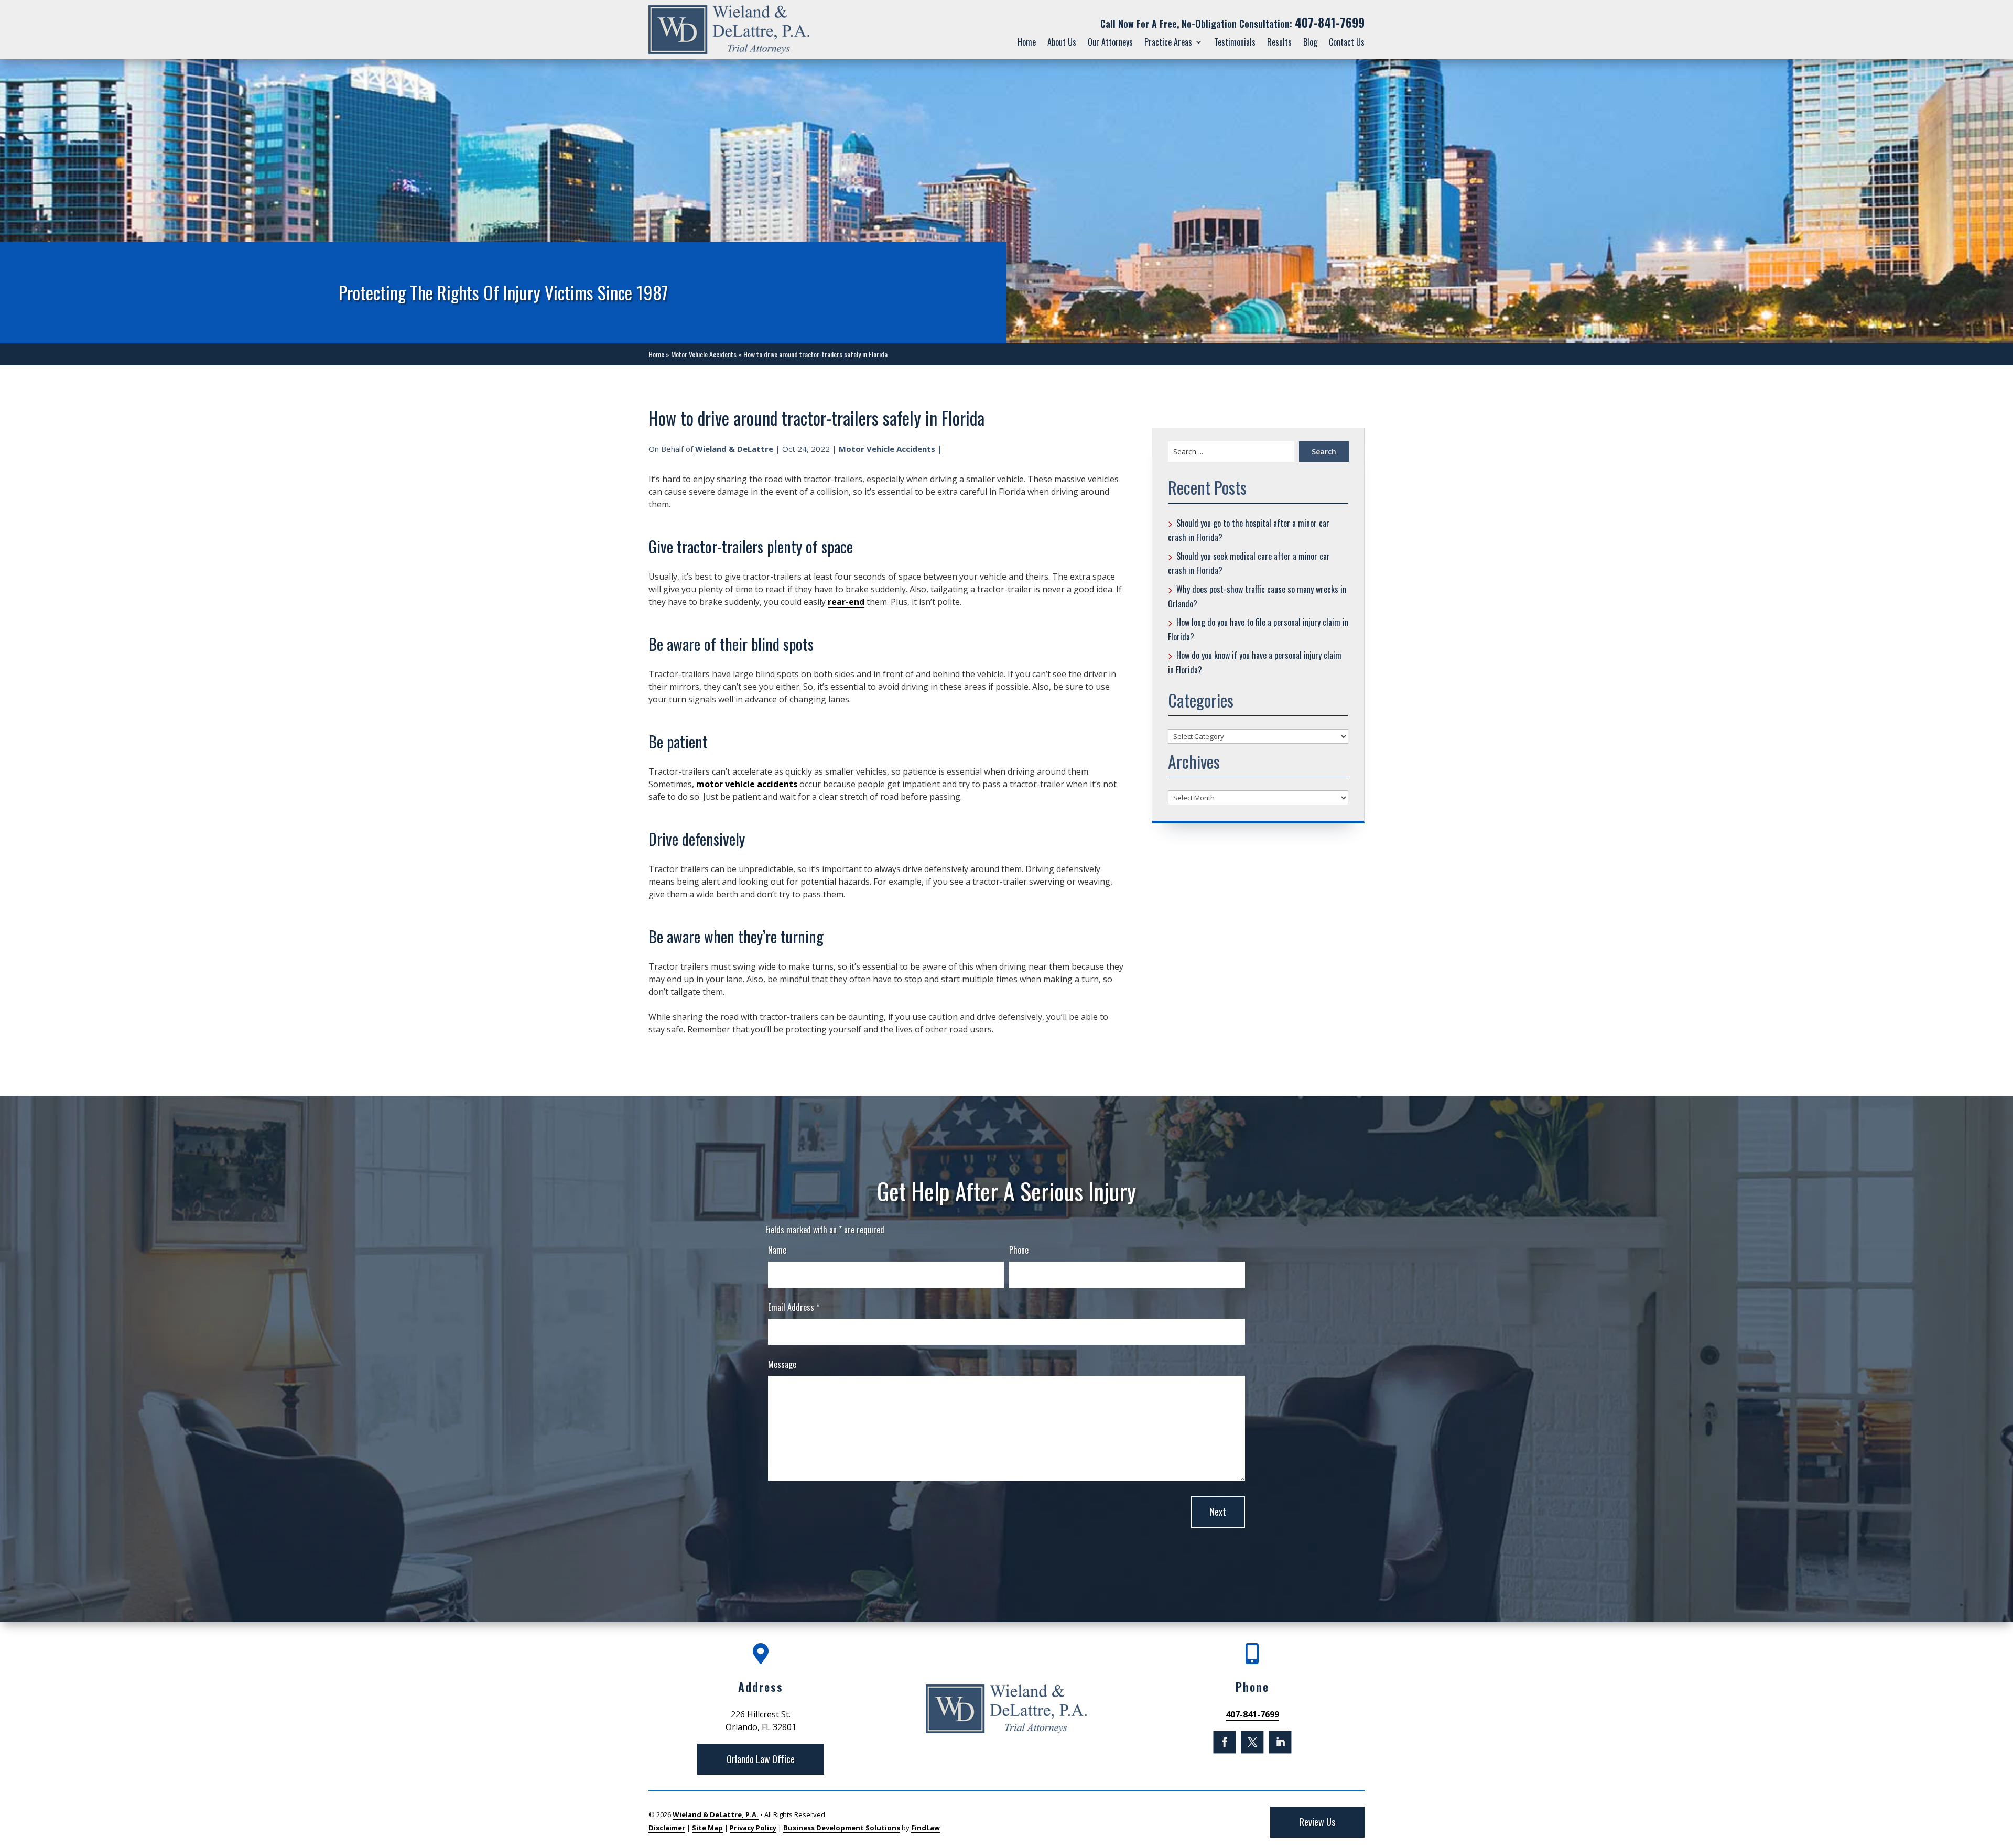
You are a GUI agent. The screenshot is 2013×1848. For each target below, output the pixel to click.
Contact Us (1347, 42)
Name (777, 1250)
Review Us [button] (1317, 1822)
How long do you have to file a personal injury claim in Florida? (1258, 629)
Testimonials (1235, 42)
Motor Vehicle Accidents (887, 449)
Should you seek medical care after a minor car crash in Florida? (1249, 563)
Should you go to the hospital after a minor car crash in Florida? (1249, 530)
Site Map (707, 1828)
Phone (1019, 1250)
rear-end (846, 602)
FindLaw (926, 1828)
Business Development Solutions (842, 1828)
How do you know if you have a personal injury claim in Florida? (1255, 662)
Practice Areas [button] (1168, 42)
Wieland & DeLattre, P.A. (716, 1814)
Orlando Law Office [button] (761, 1759)
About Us (1062, 42)
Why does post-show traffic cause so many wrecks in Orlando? (1257, 596)
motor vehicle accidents (747, 784)
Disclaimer (667, 1828)
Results (1279, 42)
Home (1027, 42)
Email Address (794, 1307)
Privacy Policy (753, 1828)
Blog (1310, 42)
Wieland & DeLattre (734, 449)
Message (782, 1364)
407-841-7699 (1330, 23)
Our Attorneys (1110, 42)
